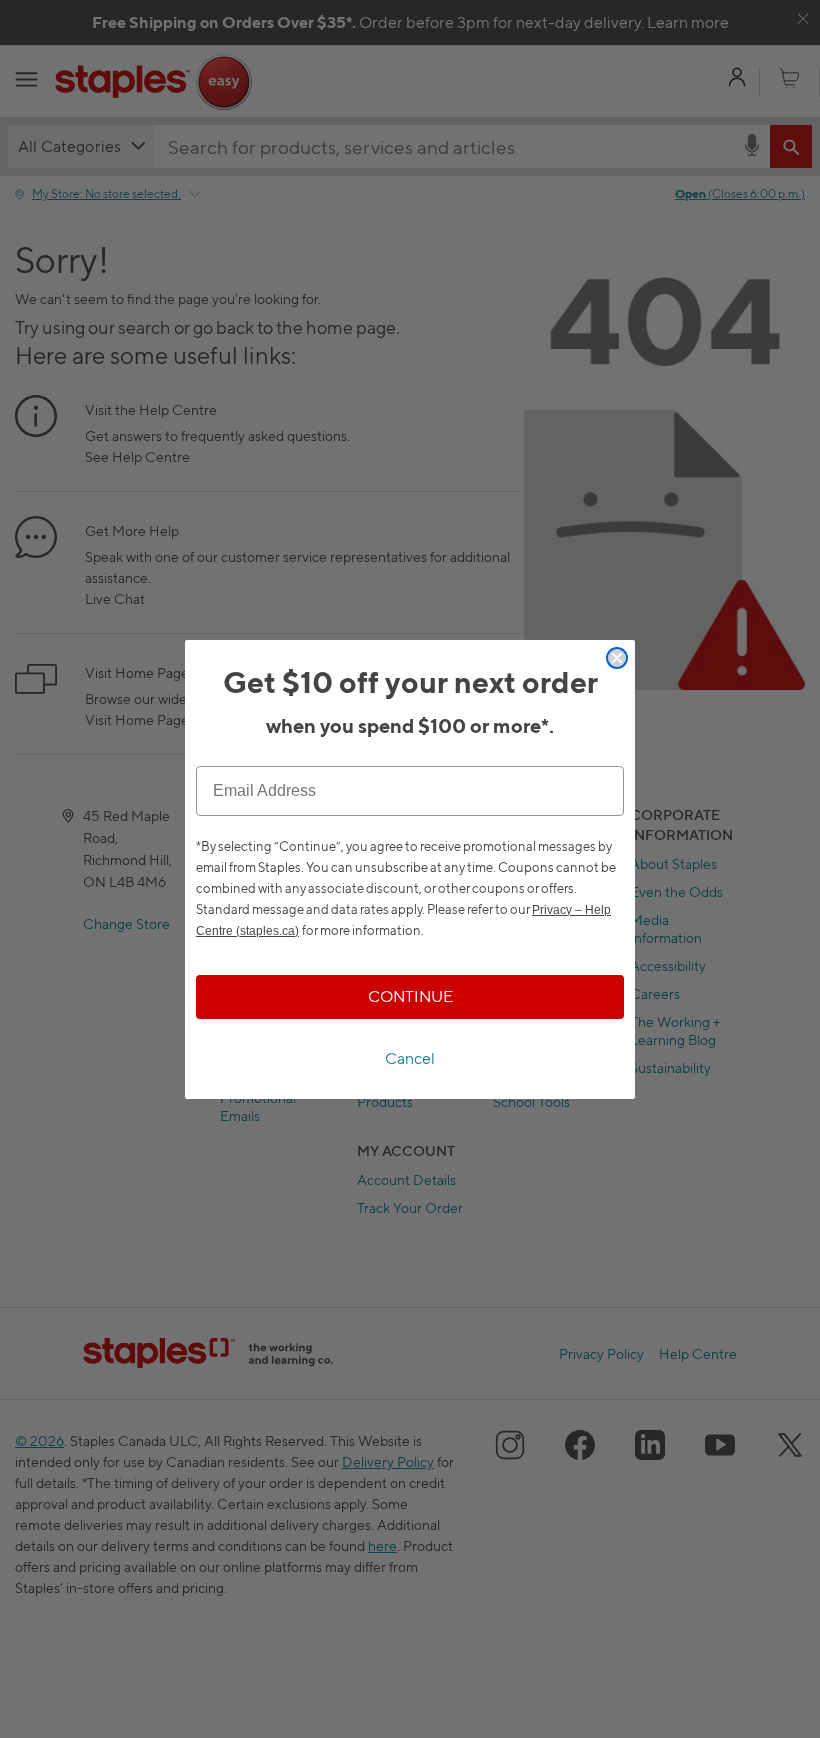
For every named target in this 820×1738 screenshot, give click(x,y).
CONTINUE (410, 996)
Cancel (410, 1058)
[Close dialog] (617, 658)
